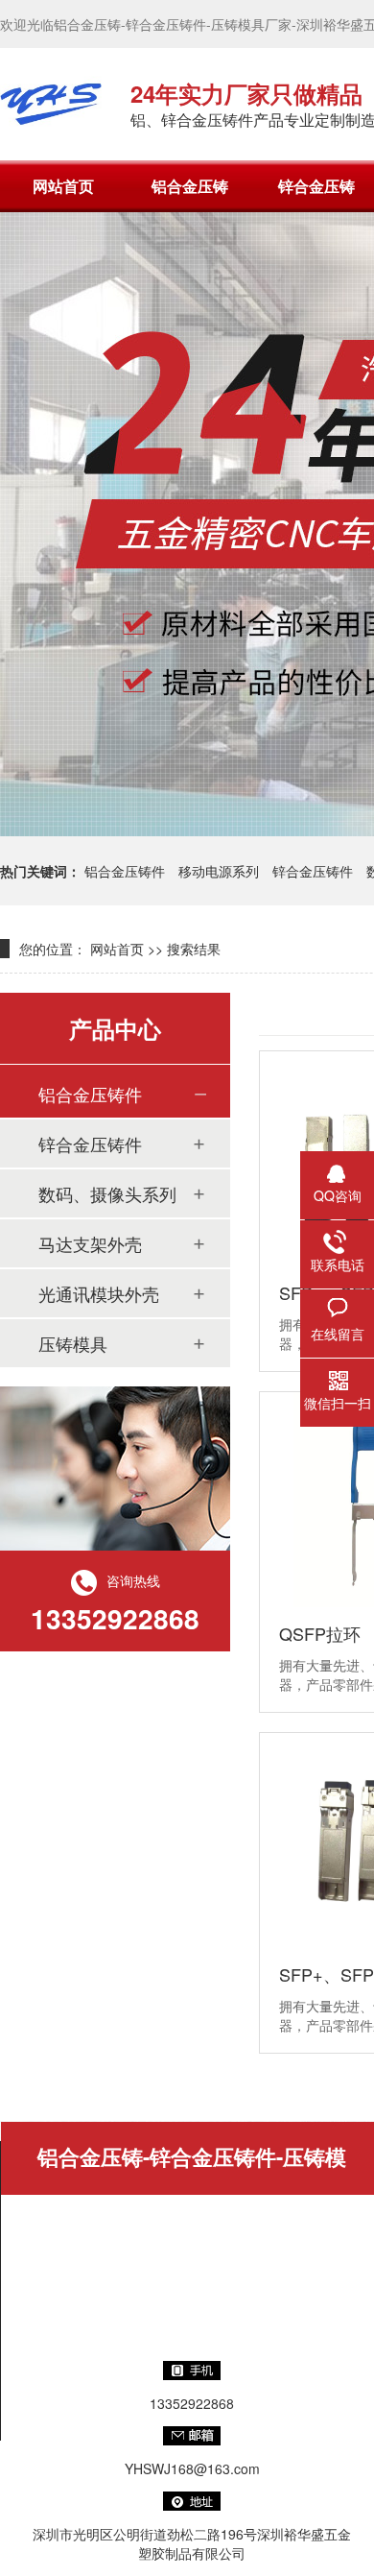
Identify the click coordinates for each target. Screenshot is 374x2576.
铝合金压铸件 (125, 871)
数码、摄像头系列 (107, 1193)
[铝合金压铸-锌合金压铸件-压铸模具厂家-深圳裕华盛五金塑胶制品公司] (51, 104)
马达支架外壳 (90, 1243)
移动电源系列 (219, 871)
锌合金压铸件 (313, 871)
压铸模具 (73, 1343)
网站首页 (63, 186)
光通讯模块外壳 (99, 1293)
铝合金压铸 (190, 186)
